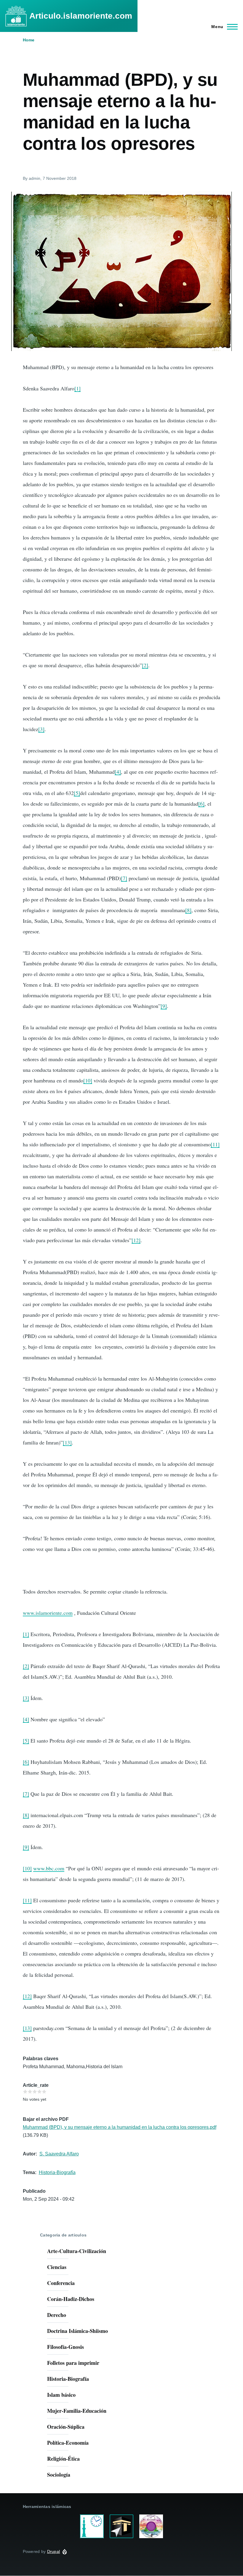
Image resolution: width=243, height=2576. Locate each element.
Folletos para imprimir (73, 2363)
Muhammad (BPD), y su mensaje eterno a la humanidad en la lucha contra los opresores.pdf (120, 2127)
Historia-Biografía (57, 2172)
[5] (77, 793)
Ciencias (57, 2267)
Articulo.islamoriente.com (81, 16)
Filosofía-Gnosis (65, 2347)
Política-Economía (68, 2443)
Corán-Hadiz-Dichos (71, 2299)
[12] (136, 1240)
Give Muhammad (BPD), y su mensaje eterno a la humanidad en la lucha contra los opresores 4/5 (39, 2092)
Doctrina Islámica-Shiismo (77, 2331)
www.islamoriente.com (48, 1613)
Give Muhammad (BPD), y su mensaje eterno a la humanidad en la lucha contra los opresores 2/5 (30, 2092)
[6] (201, 804)
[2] (145, 665)
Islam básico (61, 2395)
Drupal (54, 2551)
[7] (124, 878)
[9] (164, 1006)
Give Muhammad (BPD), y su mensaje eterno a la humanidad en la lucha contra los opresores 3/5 (35, 2092)
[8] (188, 910)
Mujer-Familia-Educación (77, 2411)
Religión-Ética (63, 2459)
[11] (215, 1144)
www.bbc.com (49, 1868)
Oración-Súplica (66, 2427)
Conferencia (61, 2283)
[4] (118, 772)
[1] (77, 388)
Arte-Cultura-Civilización (77, 2251)
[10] (88, 1080)
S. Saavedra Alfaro (59, 2154)
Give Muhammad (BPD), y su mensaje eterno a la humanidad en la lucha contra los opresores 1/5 (25, 2092)
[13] (67, 1442)
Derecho (57, 2315)
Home (29, 40)
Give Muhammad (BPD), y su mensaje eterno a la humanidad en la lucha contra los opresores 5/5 (44, 2092)
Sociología (59, 2475)
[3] (41, 729)
